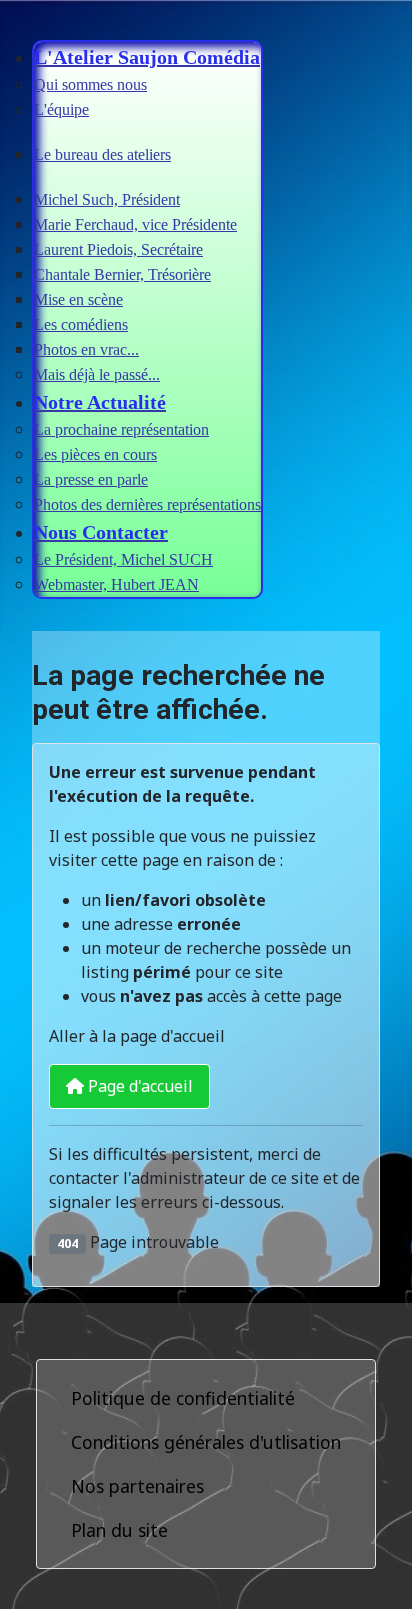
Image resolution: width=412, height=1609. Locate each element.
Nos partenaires (137, 1486)
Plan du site (119, 1530)
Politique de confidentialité (183, 1398)
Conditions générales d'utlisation (206, 1442)
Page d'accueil (138, 1086)
